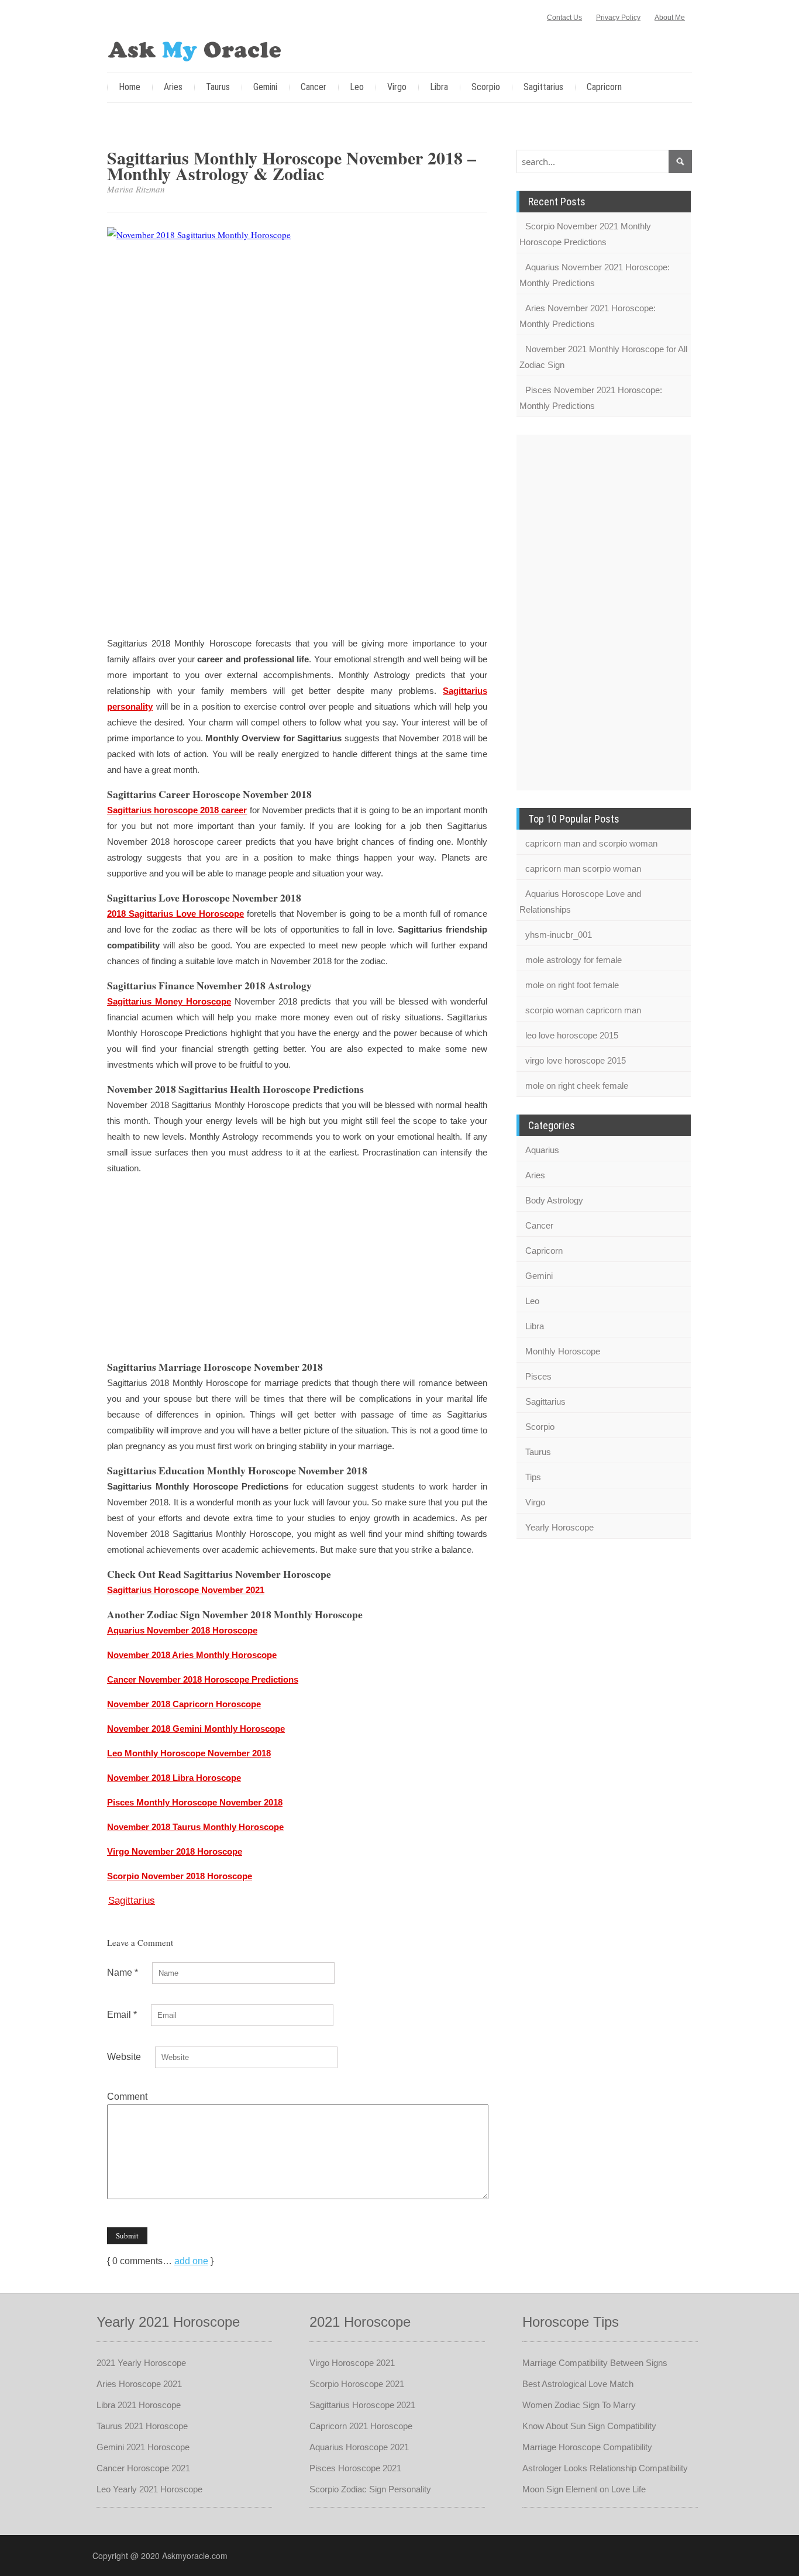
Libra (439, 87)
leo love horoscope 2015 (572, 1035)
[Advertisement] (297, 543)
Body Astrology (554, 1200)
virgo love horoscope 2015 (576, 1060)
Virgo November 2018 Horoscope (175, 1851)
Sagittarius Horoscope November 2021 (186, 1590)
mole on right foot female (572, 985)
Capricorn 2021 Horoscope (361, 2426)
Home (130, 87)
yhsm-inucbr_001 (559, 935)
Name (123, 1973)
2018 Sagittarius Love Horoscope (175, 914)
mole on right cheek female (577, 1086)
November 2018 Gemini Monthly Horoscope (196, 1729)
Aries (173, 87)
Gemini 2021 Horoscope (143, 2447)
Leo (357, 87)
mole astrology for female (574, 960)
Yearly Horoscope (559, 1527)
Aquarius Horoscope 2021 (359, 2447)
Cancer (314, 87)
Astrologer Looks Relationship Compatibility (605, 2468)
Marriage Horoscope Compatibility (587, 2447)
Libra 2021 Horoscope (139, 2405)
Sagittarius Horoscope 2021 (362, 2405)
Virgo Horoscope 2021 (352, 2363)
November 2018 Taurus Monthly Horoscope (195, 1827)
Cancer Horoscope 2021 (143, 2468)
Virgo (397, 87)
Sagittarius (543, 87)
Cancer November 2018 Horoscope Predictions (203, 1679)
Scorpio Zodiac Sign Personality (370, 2489)
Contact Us (564, 18)
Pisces (538, 1376)
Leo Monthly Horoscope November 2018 (189, 1753)
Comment (127, 2097)
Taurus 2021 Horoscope (142, 2426)
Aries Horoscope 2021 (139, 2384)
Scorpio (486, 87)
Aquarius (542, 1150)
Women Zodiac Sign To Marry (579, 2405)
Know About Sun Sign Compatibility (589, 2426)
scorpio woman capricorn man (583, 1010)
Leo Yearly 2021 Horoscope (149, 2489)
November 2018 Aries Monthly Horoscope (192, 1655)
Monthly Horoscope (563, 1351)
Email (122, 2015)
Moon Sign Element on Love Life (584, 2489)
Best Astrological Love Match (578, 2384)
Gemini (265, 87)
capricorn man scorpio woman (583, 869)
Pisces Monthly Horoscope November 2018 (195, 1802)
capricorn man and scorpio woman (591, 843)
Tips (533, 1477)
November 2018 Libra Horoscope (174, 1778)
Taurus (218, 87)
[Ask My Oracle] (195, 49)
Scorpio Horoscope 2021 (357, 2384)
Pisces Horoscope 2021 (355, 2468)
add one (191, 2261)
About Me (670, 18)
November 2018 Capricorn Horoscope (184, 1704)
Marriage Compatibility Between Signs (595, 2363)
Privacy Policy (618, 18)
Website (124, 2057)
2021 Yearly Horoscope (141, 2363)
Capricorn (604, 87)
